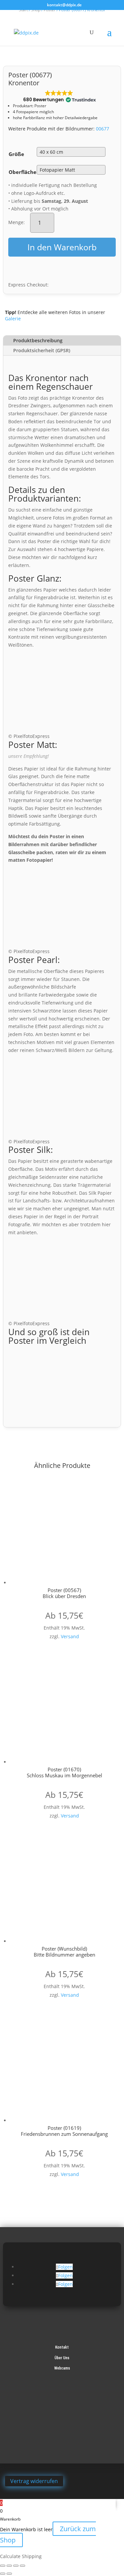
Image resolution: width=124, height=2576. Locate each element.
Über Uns (62, 2358)
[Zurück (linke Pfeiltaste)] (3, 2574)
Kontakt (62, 2347)
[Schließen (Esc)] (22, 2566)
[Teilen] (16, 2566)
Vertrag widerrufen (34, 2481)
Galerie (13, 319)
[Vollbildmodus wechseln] (9, 2566)
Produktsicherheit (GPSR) (42, 350)
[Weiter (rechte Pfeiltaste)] (9, 2574)
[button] (59, 97)
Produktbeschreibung (38, 340)
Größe (16, 154)
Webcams (62, 2368)
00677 (103, 129)
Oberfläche (22, 172)
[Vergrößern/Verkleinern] (3, 2566)
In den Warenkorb (62, 247)
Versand (70, 1636)
